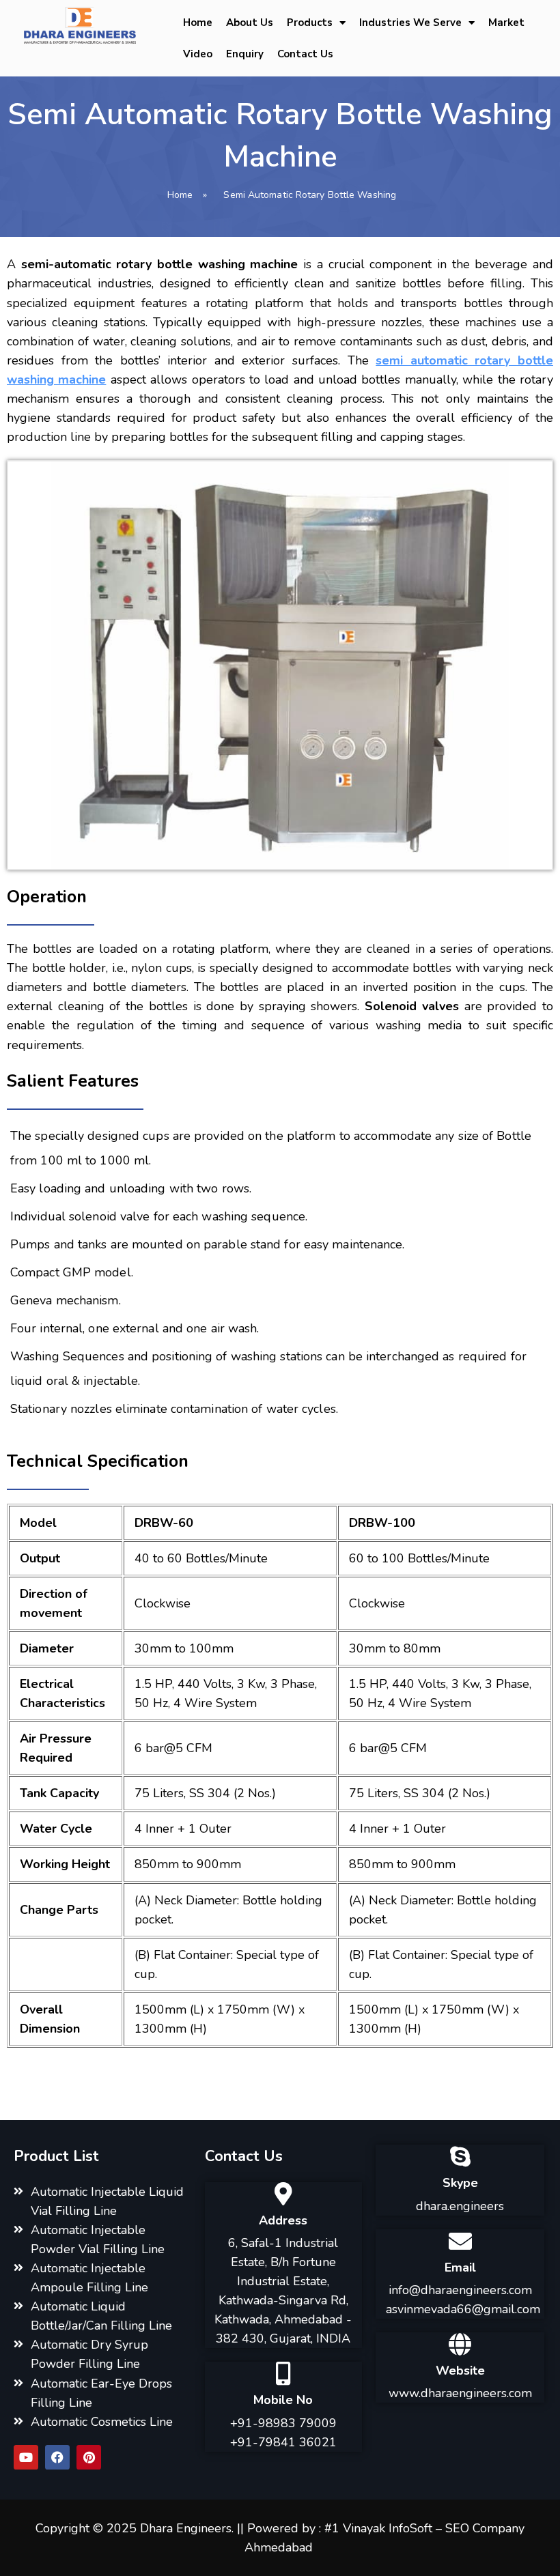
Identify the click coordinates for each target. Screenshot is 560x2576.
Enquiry (245, 54)
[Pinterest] (89, 2457)
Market (506, 23)
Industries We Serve (410, 23)
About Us (250, 23)
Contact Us (305, 54)
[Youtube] (26, 2457)
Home (198, 23)
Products (310, 23)
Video (198, 54)
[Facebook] (57, 2457)
